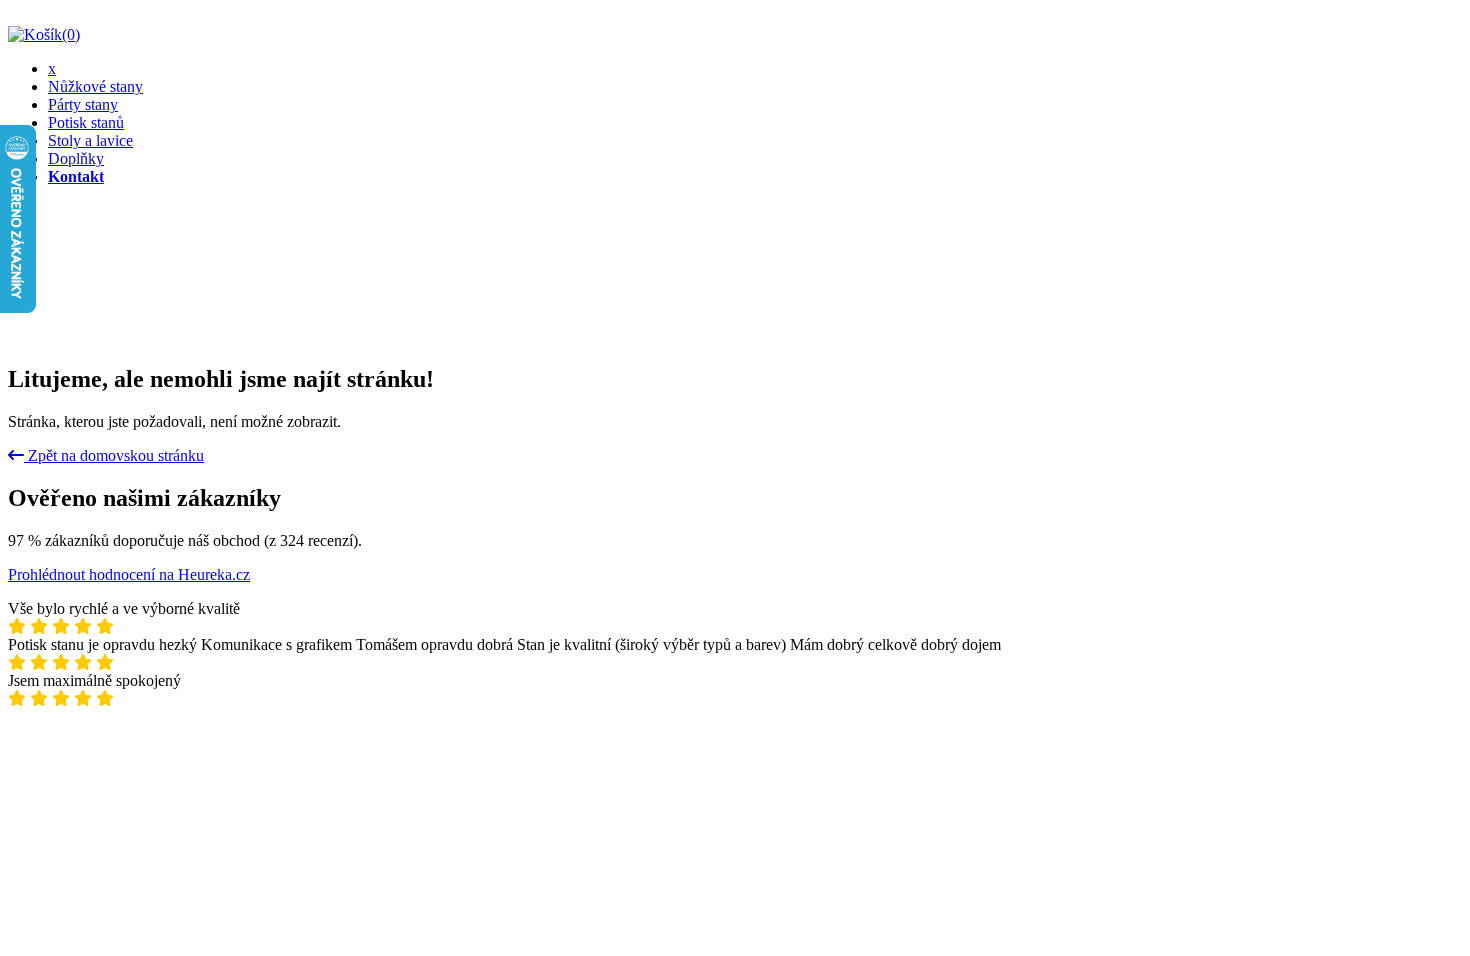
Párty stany (83, 104)
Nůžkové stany (95, 86)
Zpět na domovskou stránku (114, 455)
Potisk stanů (86, 122)
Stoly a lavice (90, 140)
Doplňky (76, 158)
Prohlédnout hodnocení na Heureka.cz (129, 574)
